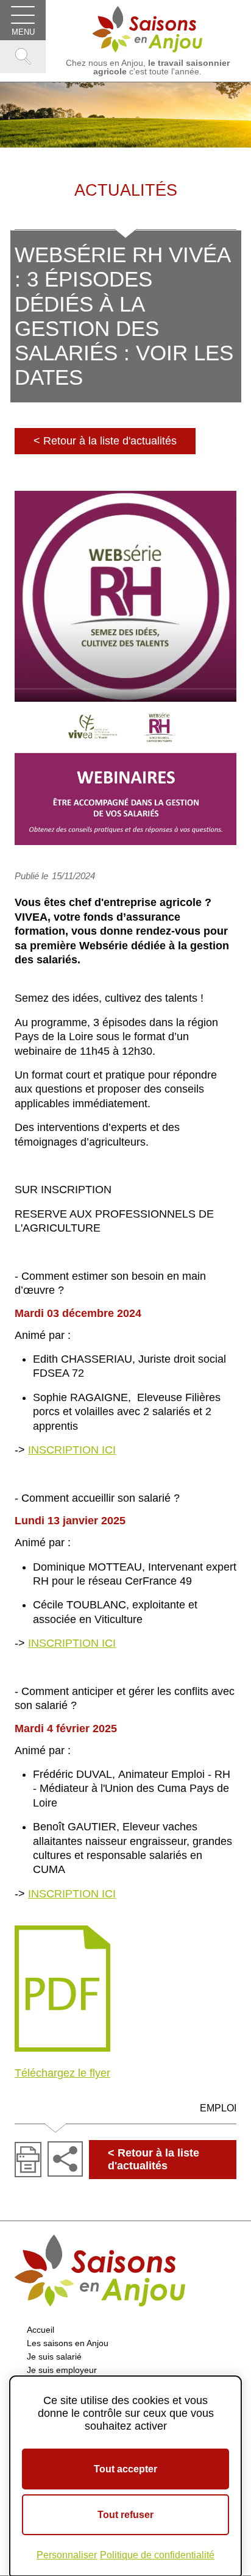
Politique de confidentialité (157, 2555)
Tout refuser (125, 2515)
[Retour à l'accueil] (147, 29)
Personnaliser (67, 2555)
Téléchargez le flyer (62, 2073)
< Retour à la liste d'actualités (105, 441)
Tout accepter (125, 2469)
